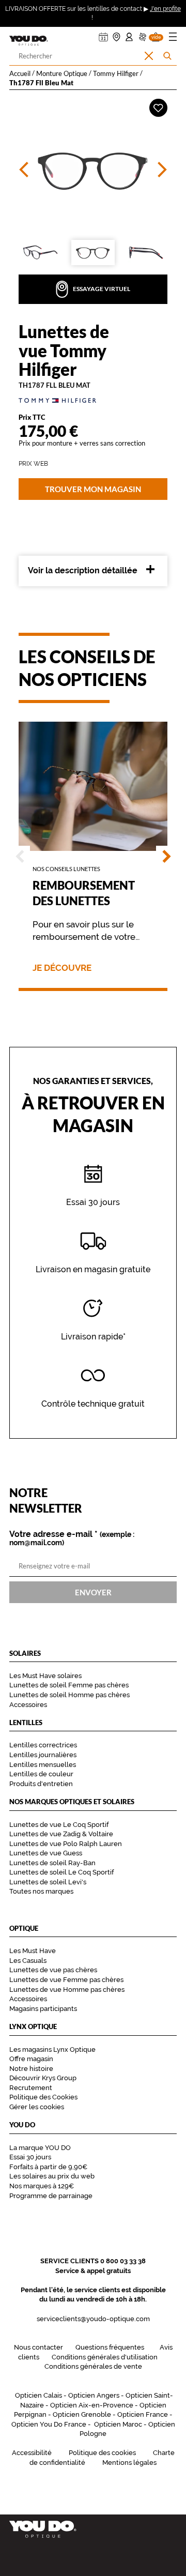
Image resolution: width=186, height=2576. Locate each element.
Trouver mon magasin (93, 489)
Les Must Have (33, 1951)
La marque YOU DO (40, 2148)
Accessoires (28, 1705)
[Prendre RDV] (103, 34)
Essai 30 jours (30, 2157)
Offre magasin (31, 2059)
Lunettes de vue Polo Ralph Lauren (66, 1844)
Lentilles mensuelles (43, 1765)
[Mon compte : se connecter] (129, 34)
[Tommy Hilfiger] (93, 400)
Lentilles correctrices (43, 1745)
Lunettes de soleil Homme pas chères (69, 1695)
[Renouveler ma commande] (143, 34)
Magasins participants (43, 2009)
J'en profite (165, 9)
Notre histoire (31, 2069)
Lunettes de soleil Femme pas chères (69, 1685)
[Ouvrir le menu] (173, 39)
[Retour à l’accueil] (93, 2529)
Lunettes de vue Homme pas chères (67, 1990)
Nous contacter (38, 2347)
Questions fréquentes (110, 2347)
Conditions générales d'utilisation (105, 2357)
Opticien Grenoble (82, 2414)
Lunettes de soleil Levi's (48, 1882)
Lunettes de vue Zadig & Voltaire (61, 1834)
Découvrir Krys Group (43, 2078)
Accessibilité (32, 2453)
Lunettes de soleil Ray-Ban (52, 1863)
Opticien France (143, 2414)
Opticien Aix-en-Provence (92, 2405)
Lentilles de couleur (41, 1774)
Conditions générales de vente (93, 2366)
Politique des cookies (102, 2453)
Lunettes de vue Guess (46, 1853)
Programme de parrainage (51, 2196)
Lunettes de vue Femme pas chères (66, 1980)
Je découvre (62, 968)
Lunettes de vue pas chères (53, 1970)
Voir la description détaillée (83, 570)
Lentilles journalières (43, 1755)
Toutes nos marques (41, 1891)
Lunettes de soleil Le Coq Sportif (61, 1872)
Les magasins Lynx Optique (52, 2049)
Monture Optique (62, 73)
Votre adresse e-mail (72, 1538)
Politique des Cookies (43, 2097)
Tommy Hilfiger (116, 73)
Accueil (20, 73)
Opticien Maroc (118, 2424)
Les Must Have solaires (45, 1676)
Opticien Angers (94, 2395)
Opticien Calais (38, 2395)
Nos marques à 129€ (42, 2186)
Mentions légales (129, 2463)
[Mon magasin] (117, 34)
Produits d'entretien (41, 1784)
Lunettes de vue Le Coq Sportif (59, 1825)
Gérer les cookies (37, 2107)
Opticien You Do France (49, 2424)
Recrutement (31, 2088)
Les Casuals (28, 1961)
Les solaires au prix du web (52, 2176)
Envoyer (93, 1592)
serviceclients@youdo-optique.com (93, 2319)
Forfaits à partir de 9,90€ (48, 2167)
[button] (156, 34)
